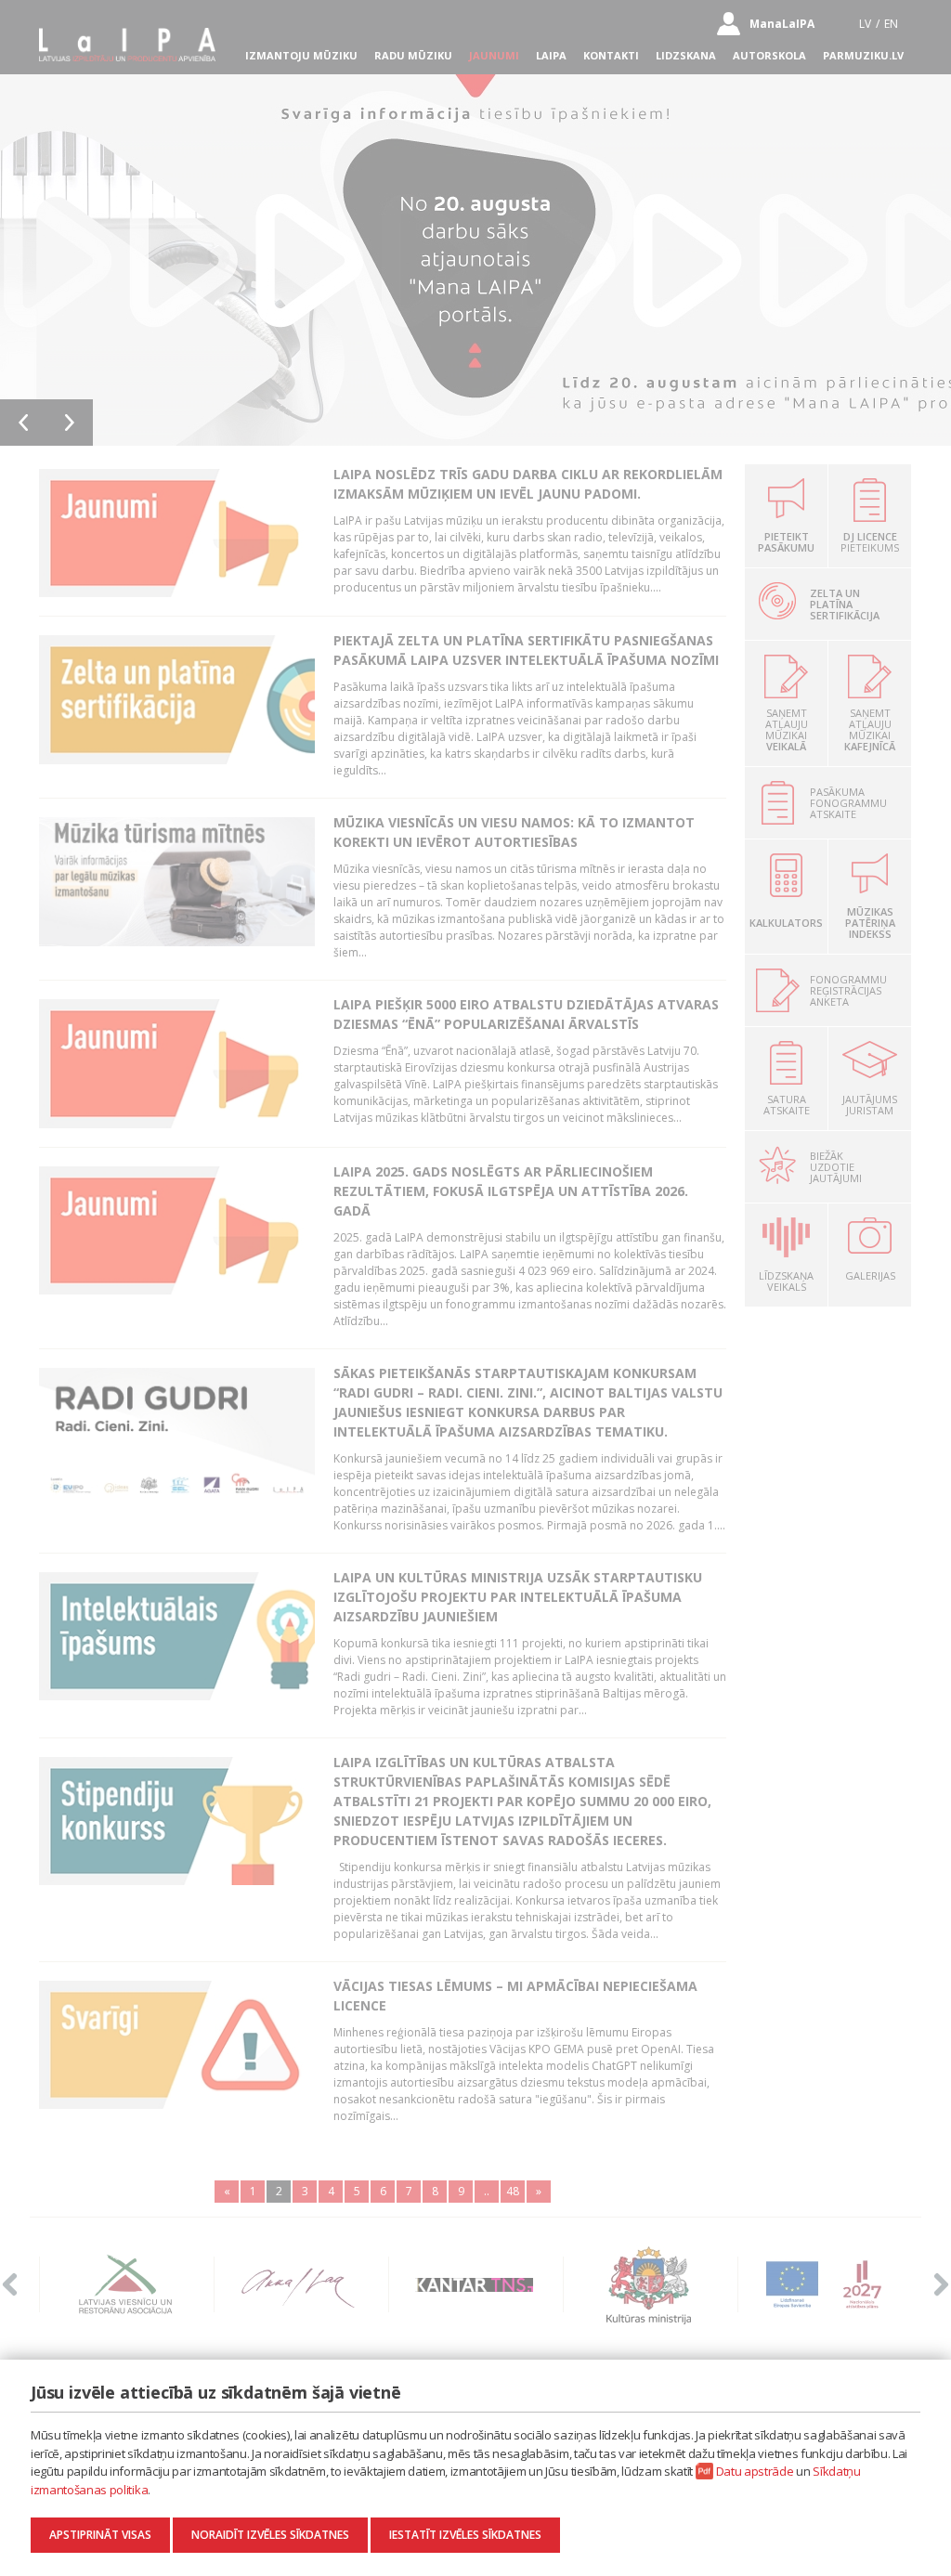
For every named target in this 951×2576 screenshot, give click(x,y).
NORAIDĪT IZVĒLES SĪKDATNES (270, 2535)
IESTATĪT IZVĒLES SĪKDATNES (465, 2535)
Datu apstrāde (755, 2471)
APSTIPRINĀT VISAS (100, 2535)
